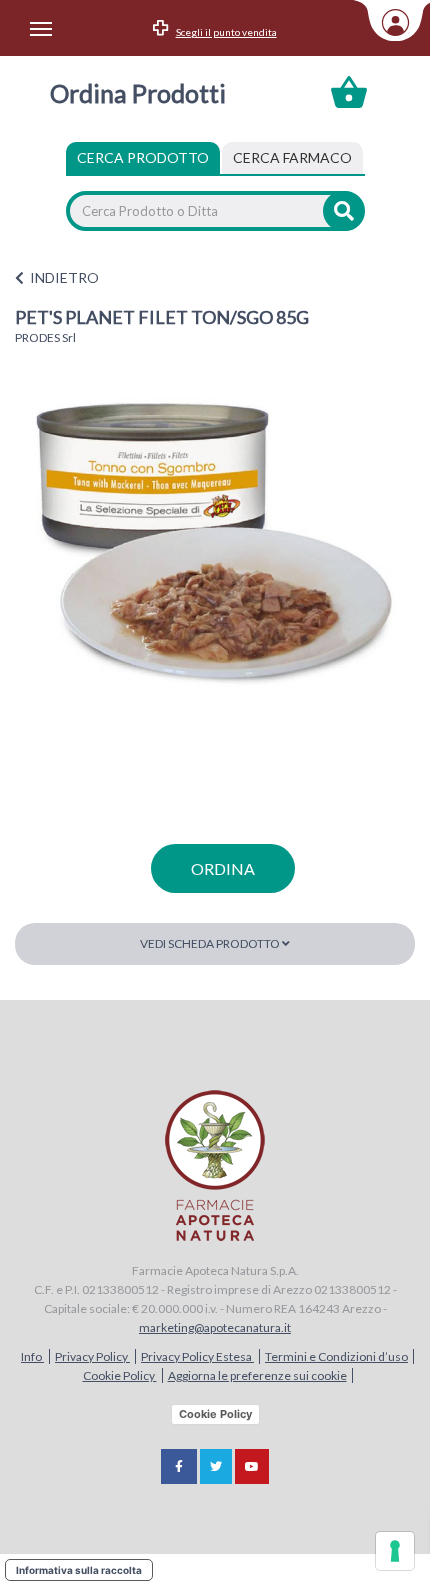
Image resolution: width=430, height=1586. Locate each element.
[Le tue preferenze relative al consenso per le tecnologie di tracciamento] (395, 1551)
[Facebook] (179, 1466)
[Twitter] (216, 1466)
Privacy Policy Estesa (197, 1356)
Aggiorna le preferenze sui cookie (257, 1375)
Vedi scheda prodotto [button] (211, 943)
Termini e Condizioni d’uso (336, 1356)
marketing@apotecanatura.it (215, 1327)
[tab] (292, 158)
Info (32, 1356)
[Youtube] (252, 1466)
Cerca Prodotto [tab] (143, 157)
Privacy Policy (92, 1356)
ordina (223, 868)
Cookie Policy (120, 1375)
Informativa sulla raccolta (79, 1570)
